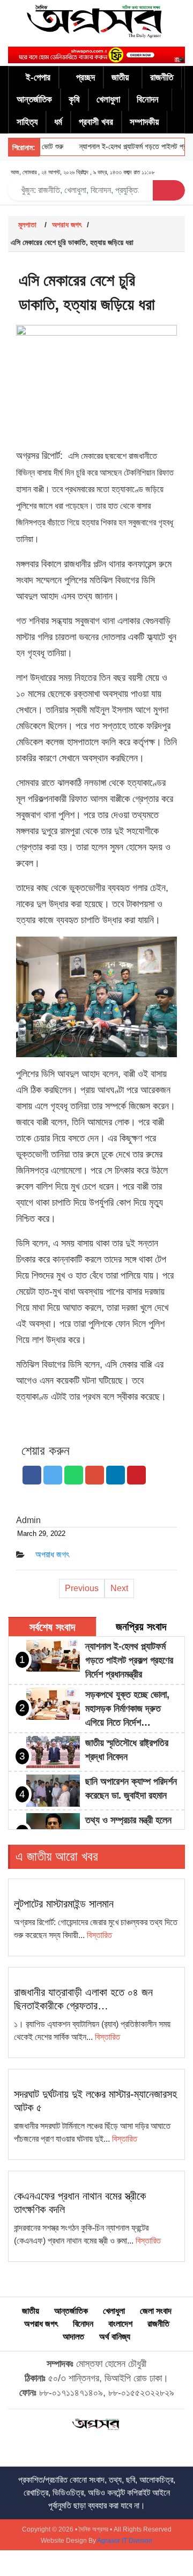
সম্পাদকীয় (144, 122)
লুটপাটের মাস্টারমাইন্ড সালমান (64, 1904)
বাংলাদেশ (120, 2324)
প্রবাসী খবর (96, 122)
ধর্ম (58, 122)
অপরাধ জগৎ (67, 225)
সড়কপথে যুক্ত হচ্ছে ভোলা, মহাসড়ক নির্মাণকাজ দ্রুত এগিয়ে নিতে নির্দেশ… (127, 1709)
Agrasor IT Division (125, 2541)
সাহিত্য (27, 122)
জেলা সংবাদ (156, 2311)
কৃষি (74, 99)
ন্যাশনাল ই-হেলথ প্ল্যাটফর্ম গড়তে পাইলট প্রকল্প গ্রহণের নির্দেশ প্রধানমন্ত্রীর (129, 1660)
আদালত (73, 2337)
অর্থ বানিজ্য (115, 2337)
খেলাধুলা (108, 99)
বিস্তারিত (99, 1935)
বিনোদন (148, 99)
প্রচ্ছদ (86, 77)
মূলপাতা (27, 225)
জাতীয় (120, 77)
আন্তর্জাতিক (34, 99)
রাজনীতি (162, 77)
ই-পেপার (38, 77)
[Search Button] (169, 190)
